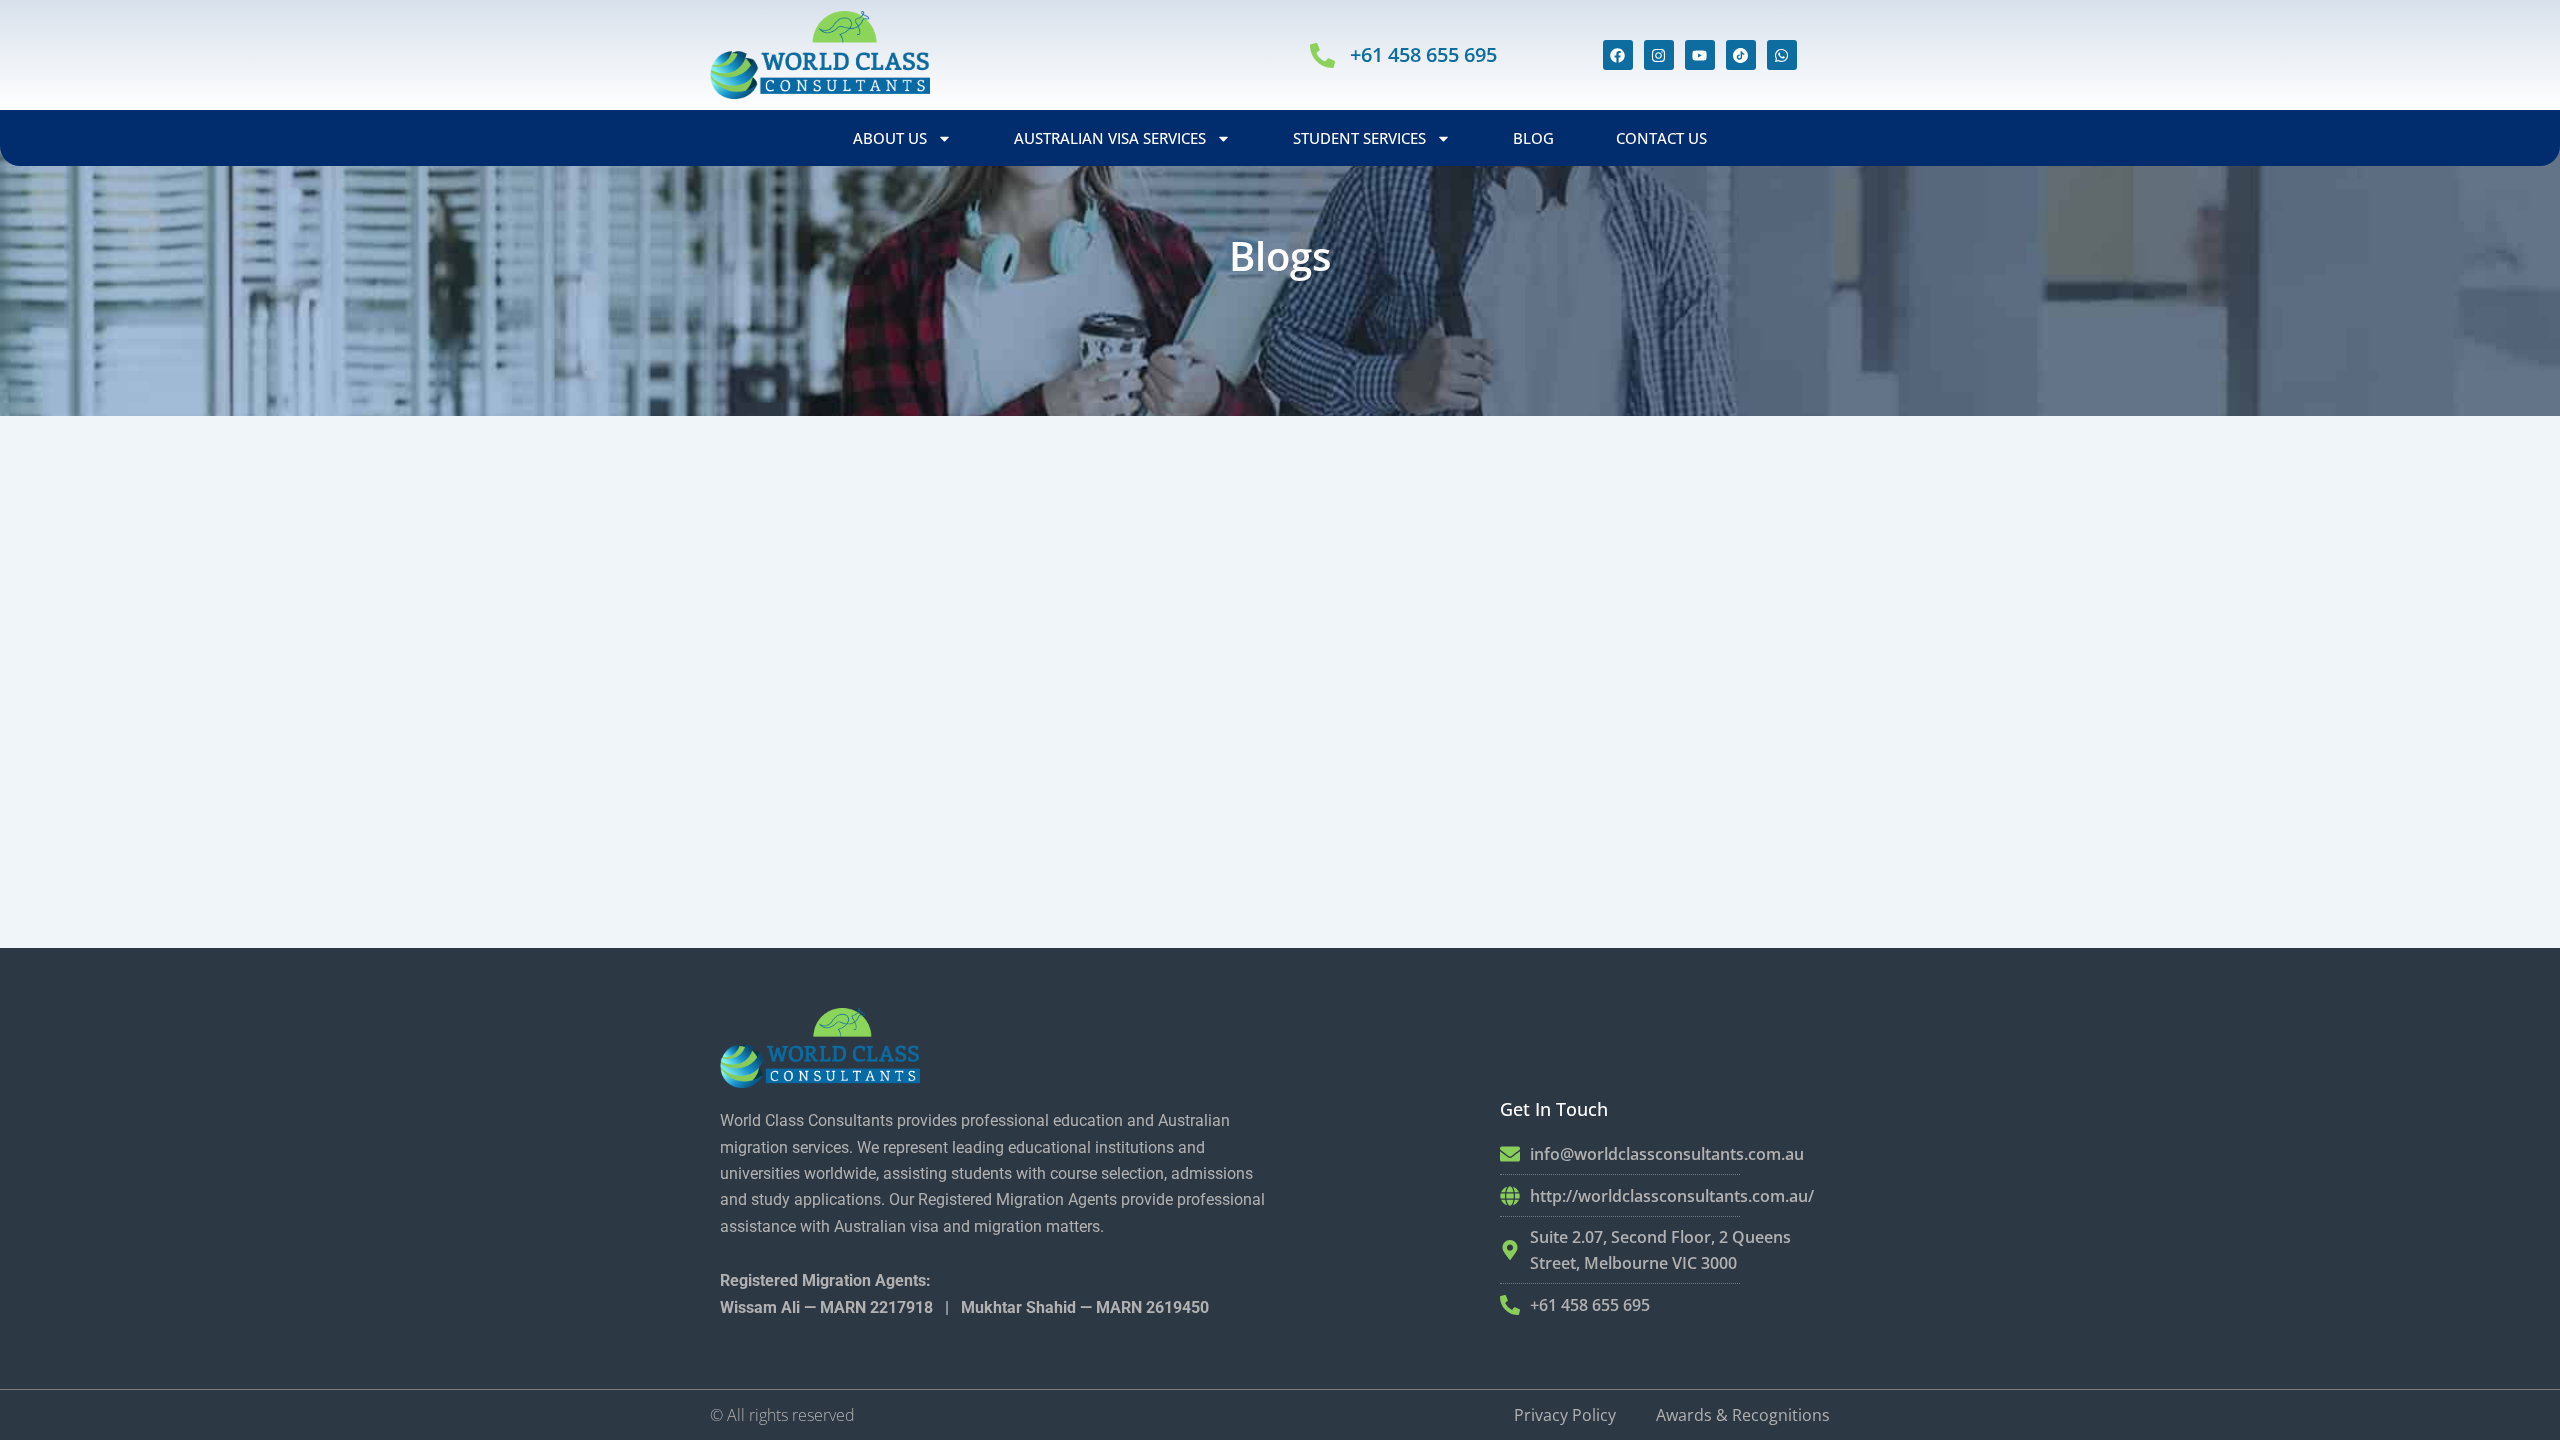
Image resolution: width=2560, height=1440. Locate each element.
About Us (890, 138)
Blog (1533, 138)
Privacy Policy (1565, 1415)
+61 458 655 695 (1423, 54)
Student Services (1359, 138)
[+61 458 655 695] (1322, 55)
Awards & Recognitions (1743, 1415)
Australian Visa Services (1110, 138)
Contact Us (1661, 138)
